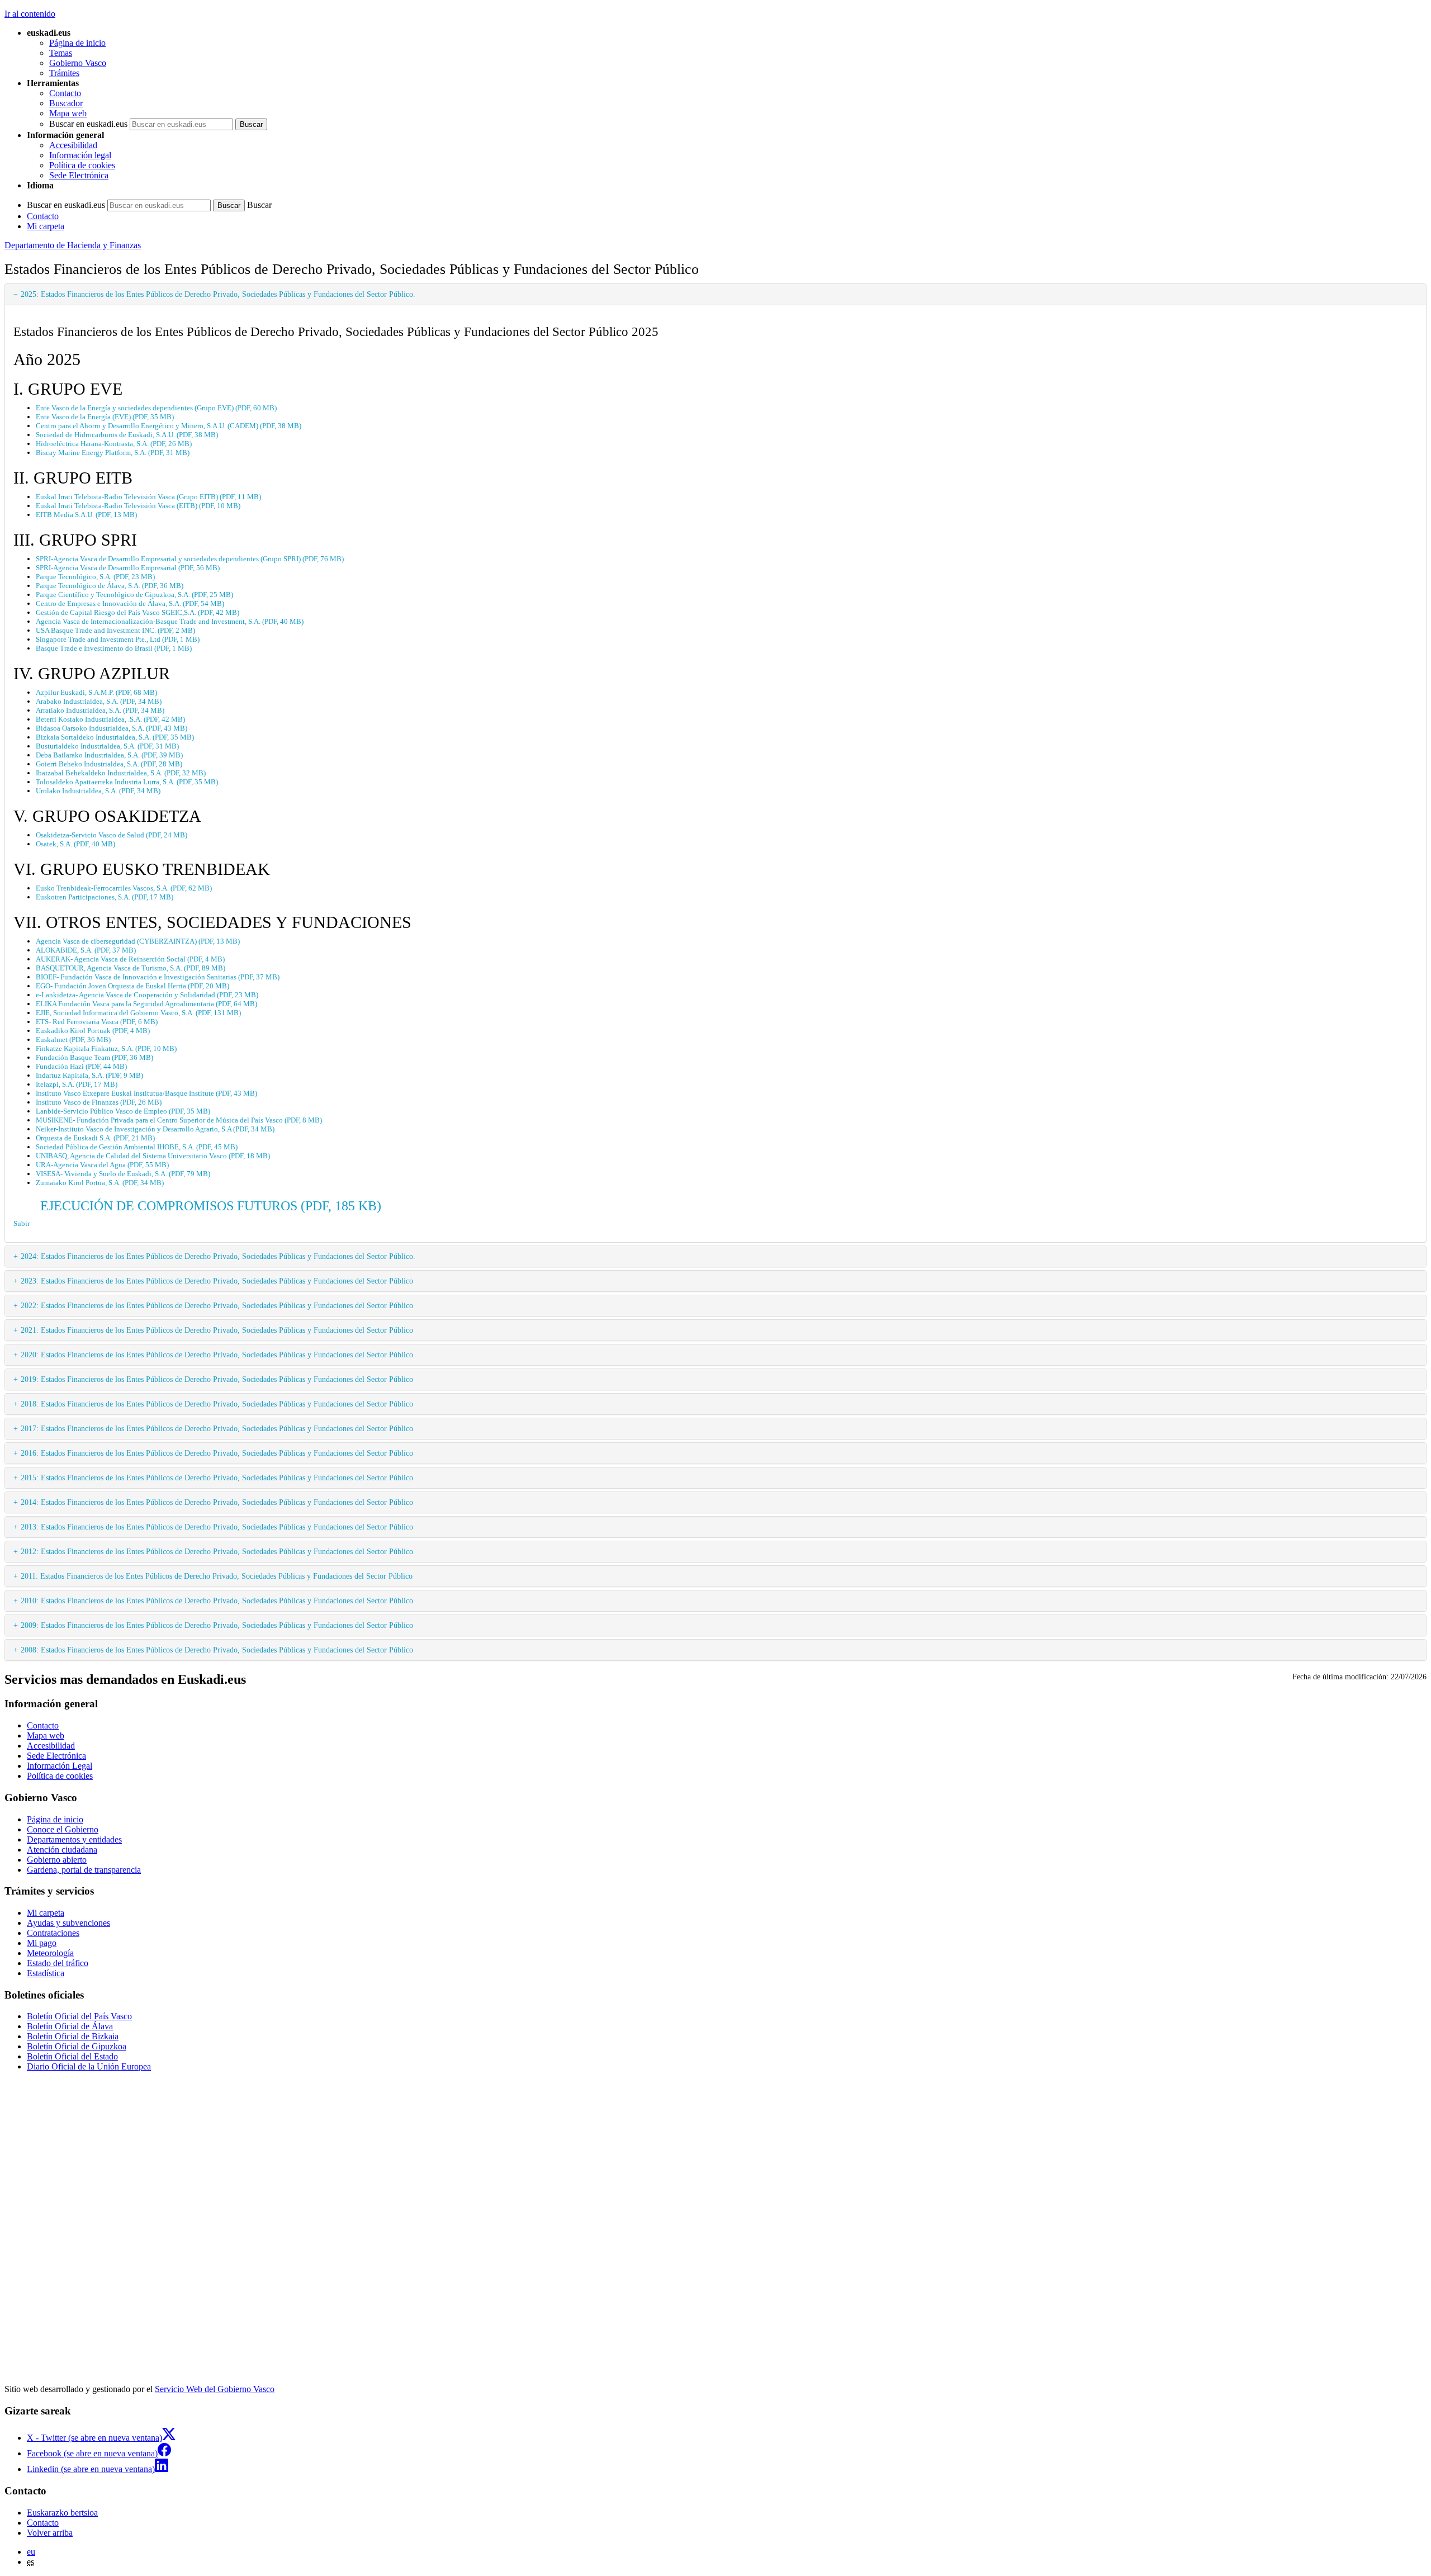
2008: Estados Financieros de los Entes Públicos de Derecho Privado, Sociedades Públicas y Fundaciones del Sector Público (217, 1650)
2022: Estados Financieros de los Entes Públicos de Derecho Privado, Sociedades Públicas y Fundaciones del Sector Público (217, 1305)
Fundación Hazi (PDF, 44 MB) (81, 1066)
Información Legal (60, 1766)
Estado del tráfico (58, 1963)
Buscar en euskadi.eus (88, 124)
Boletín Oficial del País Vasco (79, 2016)
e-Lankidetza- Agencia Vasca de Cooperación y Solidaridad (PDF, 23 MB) (147, 995)
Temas (61, 53)
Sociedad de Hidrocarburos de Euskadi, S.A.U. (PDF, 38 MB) (127, 435)
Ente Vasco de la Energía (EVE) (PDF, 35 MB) (105, 417)
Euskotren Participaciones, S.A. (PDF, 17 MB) (105, 897)
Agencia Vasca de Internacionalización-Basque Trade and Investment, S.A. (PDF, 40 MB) (170, 621)
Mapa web (68, 113)
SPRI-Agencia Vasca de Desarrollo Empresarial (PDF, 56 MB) (128, 568)
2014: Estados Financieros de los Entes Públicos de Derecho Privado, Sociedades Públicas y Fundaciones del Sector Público (217, 1502)
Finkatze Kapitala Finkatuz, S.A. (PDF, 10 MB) (106, 1048)
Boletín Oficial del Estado (72, 2056)
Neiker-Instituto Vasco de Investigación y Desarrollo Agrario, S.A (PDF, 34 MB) (155, 1129)
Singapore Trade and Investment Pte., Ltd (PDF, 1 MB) (118, 639)
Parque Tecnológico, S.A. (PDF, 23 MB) (95, 577)
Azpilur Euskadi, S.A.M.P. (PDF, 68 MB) (96, 692)
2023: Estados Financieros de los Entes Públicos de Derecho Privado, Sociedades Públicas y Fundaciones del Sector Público (217, 1281)
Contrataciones (53, 1933)
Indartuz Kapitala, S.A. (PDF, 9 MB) (89, 1075)
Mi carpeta (46, 226)
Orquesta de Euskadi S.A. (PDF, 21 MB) (95, 1138)
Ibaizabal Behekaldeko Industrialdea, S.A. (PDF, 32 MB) (121, 773)
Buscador (66, 103)
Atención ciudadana (62, 1850)
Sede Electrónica (79, 175)
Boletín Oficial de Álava (70, 2026)
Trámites (64, 73)
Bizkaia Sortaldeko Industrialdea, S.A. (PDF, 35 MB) (115, 737)
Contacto (65, 93)
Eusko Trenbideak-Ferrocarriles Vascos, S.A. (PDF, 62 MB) (124, 888)
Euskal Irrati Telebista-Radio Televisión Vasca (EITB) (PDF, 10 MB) (138, 506)
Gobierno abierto (57, 1860)
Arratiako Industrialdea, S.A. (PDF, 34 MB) (100, 710)
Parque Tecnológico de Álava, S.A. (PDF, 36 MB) (110, 586)
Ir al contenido (30, 14)
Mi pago (42, 1943)
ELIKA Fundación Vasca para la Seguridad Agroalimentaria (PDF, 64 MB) (146, 1004)
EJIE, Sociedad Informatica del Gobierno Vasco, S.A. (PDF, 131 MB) (138, 1013)
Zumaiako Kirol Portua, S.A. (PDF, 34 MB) (100, 1183)
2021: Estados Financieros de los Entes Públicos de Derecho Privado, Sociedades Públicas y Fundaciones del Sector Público (217, 1330)
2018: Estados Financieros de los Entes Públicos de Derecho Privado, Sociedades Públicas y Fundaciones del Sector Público (217, 1404)
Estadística (46, 1973)
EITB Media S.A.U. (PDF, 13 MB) (86, 515)
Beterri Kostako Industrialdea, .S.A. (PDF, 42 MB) (110, 719)
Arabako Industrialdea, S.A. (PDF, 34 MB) (99, 701)
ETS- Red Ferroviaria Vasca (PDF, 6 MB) (97, 1022)
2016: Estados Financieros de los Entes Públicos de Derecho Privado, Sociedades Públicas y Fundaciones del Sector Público (217, 1453)
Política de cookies (82, 165)
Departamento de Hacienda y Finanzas (73, 245)
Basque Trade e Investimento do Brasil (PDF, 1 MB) (114, 648)
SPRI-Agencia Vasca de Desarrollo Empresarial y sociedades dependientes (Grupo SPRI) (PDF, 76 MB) (190, 559)
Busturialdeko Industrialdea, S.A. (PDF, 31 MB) (107, 746)
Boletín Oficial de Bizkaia (73, 2036)
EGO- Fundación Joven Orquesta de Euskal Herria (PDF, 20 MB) (132, 986)
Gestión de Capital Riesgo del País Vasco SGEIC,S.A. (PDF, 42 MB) (138, 612)
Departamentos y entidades (74, 1839)
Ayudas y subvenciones (68, 1923)
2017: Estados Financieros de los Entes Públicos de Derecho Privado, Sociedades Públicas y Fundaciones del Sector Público (217, 1428)
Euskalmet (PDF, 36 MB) (73, 1040)
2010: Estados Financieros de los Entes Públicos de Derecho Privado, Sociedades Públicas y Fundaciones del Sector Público (217, 1600)
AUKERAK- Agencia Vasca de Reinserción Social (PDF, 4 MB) (130, 959)
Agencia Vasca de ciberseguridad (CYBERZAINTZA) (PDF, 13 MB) (138, 941)
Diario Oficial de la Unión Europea (89, 2066)
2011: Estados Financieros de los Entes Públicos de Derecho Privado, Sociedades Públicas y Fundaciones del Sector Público (217, 1576)
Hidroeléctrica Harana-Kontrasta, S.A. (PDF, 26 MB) (114, 444)
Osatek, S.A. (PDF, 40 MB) (75, 844)
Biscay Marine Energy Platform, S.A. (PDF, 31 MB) (113, 453)
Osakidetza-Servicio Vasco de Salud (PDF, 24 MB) (112, 835)
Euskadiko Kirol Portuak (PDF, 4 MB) (93, 1031)
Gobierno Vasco (78, 63)
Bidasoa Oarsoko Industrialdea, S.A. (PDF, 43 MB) (112, 728)
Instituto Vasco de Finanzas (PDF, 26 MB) (99, 1102)
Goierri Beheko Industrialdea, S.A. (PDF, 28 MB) (109, 764)
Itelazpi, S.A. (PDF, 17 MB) (77, 1084)
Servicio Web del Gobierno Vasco (215, 2389)
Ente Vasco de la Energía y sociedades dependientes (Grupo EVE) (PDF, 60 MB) (156, 408)
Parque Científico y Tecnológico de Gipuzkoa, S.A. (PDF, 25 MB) (134, 595)
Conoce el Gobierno (63, 1829)
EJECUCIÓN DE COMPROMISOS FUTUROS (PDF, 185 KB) (211, 1206)
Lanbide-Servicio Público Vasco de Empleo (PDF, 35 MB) (123, 1111)
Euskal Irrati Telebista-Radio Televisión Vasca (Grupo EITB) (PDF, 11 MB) (148, 497)
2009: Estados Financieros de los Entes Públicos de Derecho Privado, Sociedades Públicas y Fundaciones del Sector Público (217, 1625)
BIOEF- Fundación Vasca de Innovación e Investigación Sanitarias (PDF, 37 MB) (158, 977)
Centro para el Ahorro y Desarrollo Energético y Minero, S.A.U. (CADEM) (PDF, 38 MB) (169, 426)
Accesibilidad (73, 145)
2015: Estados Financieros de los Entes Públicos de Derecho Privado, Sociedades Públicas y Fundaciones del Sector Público (217, 1478)
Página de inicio (77, 43)
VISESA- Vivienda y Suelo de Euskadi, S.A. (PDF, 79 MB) (123, 1174)
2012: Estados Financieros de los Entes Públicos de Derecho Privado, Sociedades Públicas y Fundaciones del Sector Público (217, 1551)
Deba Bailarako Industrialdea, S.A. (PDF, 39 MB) (109, 755)
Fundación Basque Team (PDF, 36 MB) (94, 1057)
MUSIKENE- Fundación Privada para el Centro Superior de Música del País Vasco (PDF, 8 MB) (179, 1120)
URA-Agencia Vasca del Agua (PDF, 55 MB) (102, 1165)
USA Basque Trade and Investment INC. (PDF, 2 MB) (115, 630)
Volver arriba (50, 2533)
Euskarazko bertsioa (62, 2513)
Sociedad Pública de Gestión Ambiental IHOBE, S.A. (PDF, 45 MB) (137, 1147)
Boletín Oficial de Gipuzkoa (77, 2046)
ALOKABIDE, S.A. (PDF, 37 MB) (86, 950)
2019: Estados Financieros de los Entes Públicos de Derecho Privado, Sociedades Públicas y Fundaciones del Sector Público (217, 1379)
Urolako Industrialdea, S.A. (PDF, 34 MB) (98, 791)
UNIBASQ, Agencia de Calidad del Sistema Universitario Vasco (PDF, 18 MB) (153, 1156)
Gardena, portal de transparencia (84, 1870)
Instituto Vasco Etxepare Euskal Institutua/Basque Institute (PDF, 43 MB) (146, 1093)
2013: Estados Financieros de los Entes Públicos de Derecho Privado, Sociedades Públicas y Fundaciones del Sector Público (217, 1527)
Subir (22, 1223)
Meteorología (50, 1953)
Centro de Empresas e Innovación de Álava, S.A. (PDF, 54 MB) (130, 603)
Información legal (80, 155)
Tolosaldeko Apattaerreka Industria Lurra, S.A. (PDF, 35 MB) (127, 782)
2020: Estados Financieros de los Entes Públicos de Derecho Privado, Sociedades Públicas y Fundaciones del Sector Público (217, 1355)
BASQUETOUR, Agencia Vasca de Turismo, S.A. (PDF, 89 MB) (131, 968)
